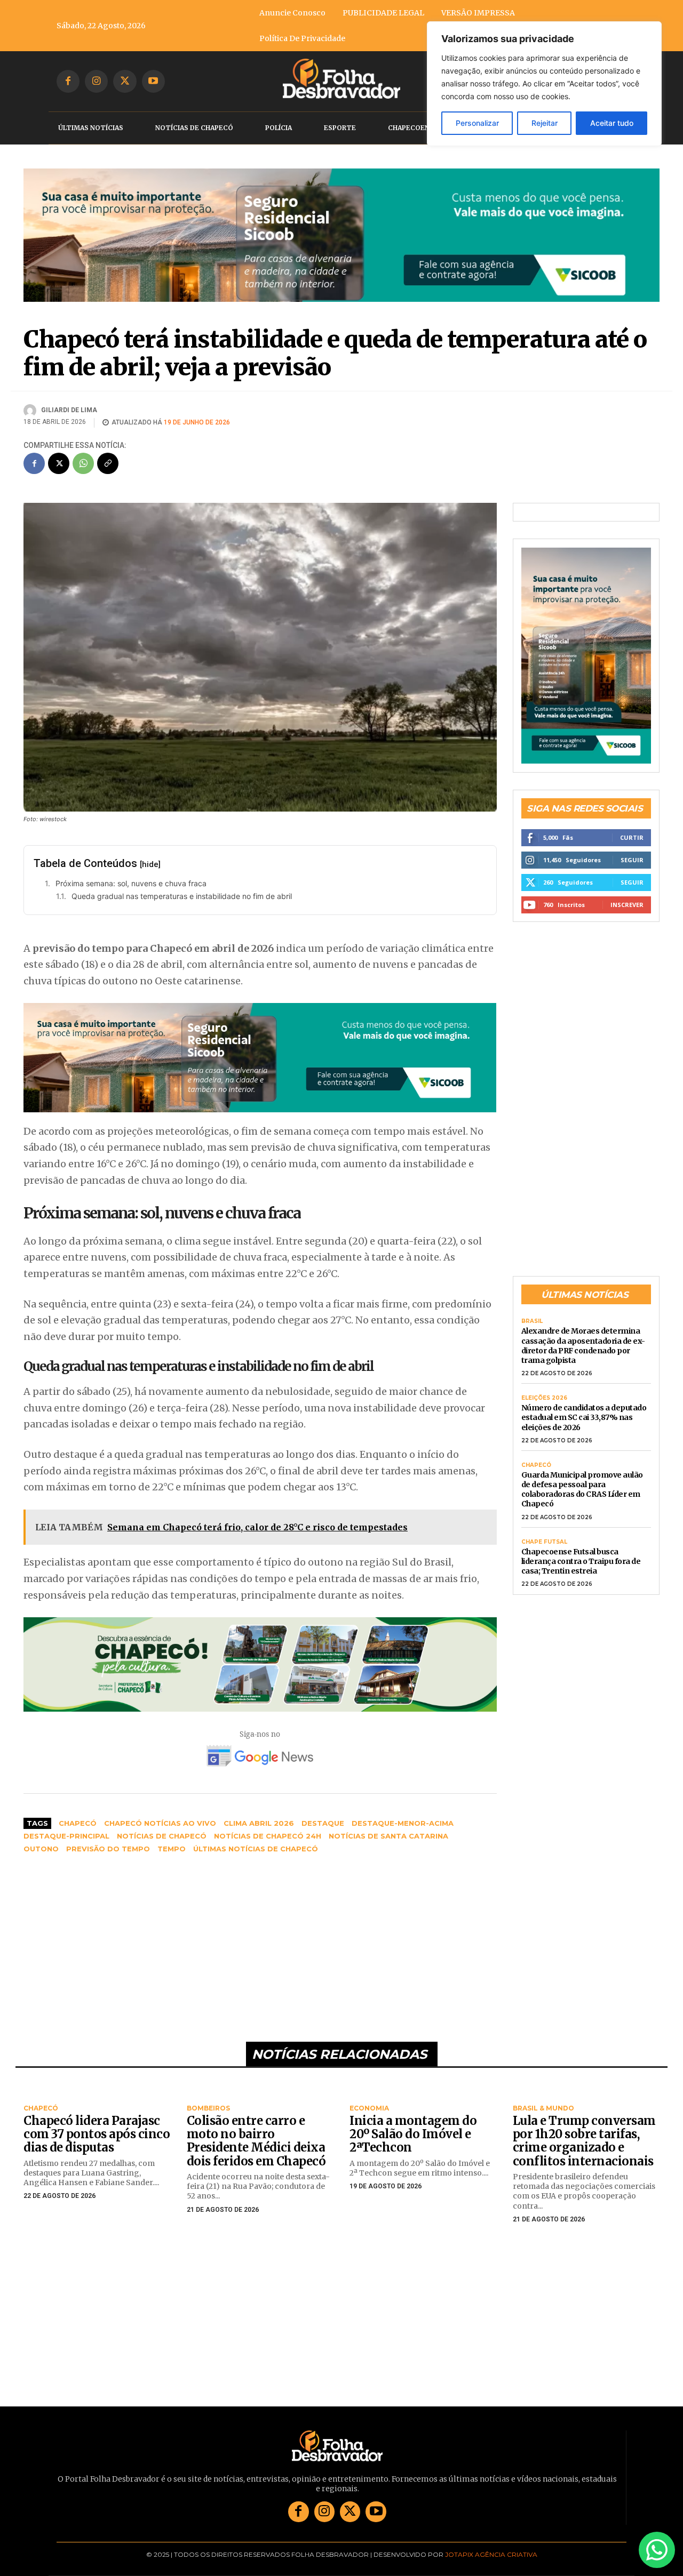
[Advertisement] (260, 1943)
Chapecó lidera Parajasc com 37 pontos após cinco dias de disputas (97, 2134)
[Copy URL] (108, 463)
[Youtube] (153, 81)
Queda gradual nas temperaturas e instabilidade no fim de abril (182, 896)
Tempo (172, 1849)
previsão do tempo (108, 1849)
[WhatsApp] (83, 463)
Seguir (632, 860)
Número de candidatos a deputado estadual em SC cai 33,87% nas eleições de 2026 (584, 1417)
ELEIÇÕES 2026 (544, 1398)
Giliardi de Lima (69, 410)
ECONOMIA (369, 2108)
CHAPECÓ (536, 1465)
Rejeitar (545, 123)
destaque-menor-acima (403, 1823)
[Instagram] (96, 81)
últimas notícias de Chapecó (256, 1849)
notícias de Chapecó (162, 1836)
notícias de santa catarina (388, 1836)
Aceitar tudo (612, 123)
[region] (544, 84)
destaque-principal (66, 1836)
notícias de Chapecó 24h (268, 1836)
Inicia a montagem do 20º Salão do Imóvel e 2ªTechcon (413, 2134)
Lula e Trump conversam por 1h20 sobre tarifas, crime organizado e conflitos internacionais (584, 2141)
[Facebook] (68, 81)
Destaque (323, 1823)
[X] (125, 81)
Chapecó (78, 1823)
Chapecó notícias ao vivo (160, 1823)
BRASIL (532, 1321)
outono (41, 1849)
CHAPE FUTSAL (544, 1542)
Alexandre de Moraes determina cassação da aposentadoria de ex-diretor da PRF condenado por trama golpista (583, 1346)
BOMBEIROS (208, 2108)
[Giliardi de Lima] (31, 411)
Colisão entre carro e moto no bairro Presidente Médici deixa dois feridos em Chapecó (256, 2141)
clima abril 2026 (259, 1823)
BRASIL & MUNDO (543, 2108)
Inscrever (627, 905)
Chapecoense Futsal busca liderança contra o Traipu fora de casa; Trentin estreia (581, 1561)
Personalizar (477, 123)
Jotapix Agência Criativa (491, 2554)
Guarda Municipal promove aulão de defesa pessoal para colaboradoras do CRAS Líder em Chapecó (582, 1490)
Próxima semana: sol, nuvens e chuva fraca (131, 883)
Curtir (632, 837)
